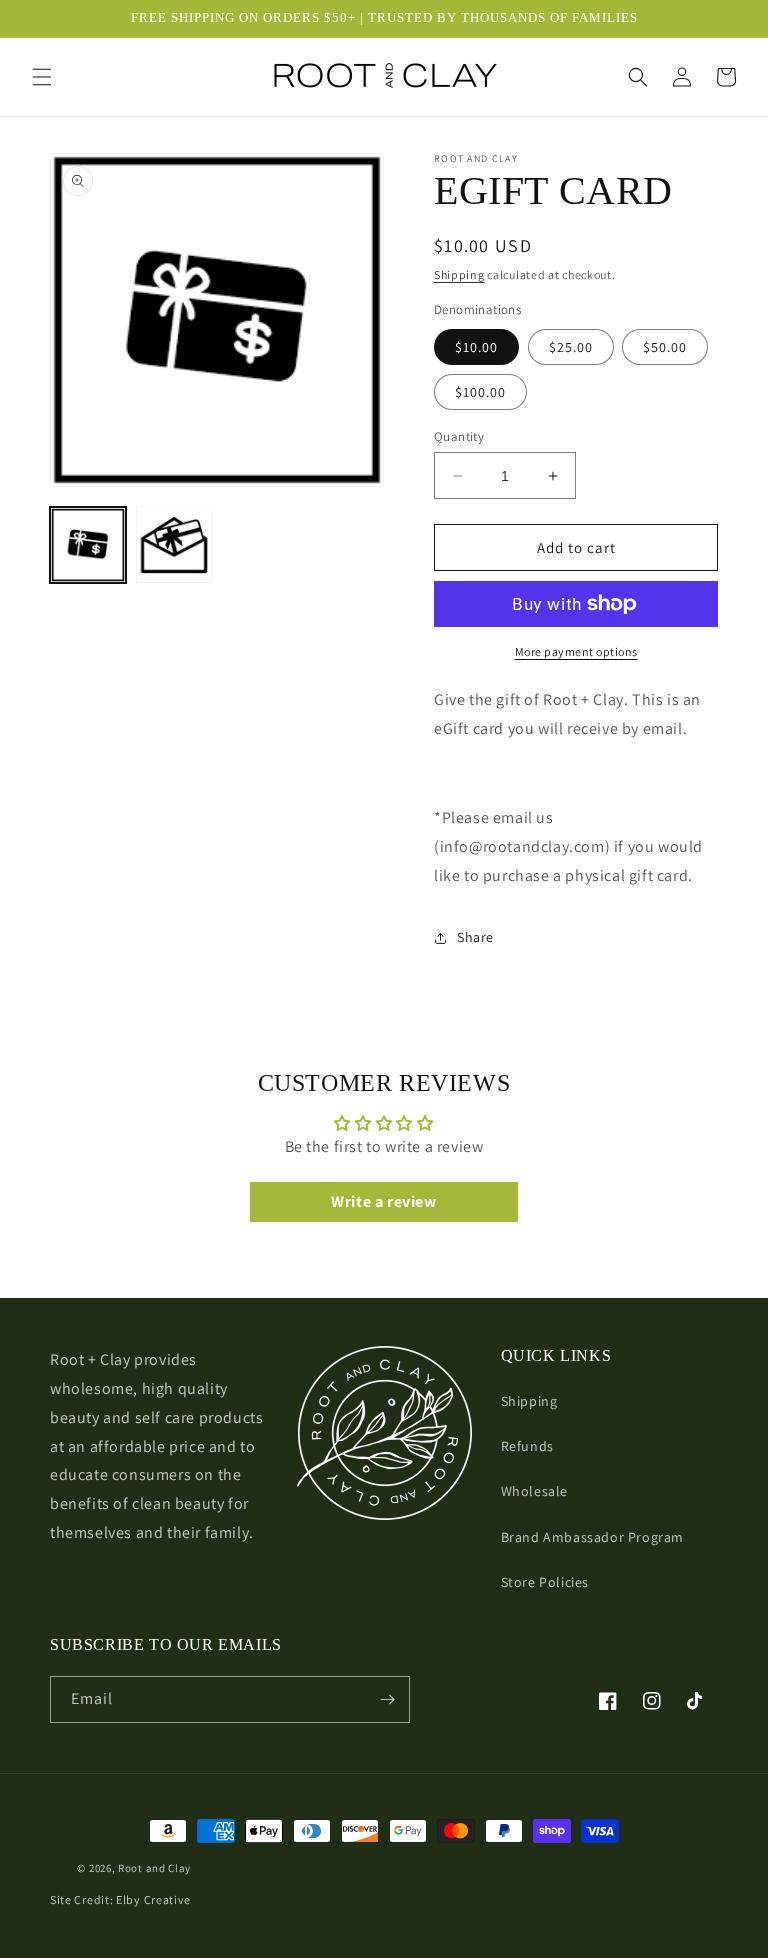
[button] (42, 77)
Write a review (383, 1201)
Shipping (459, 274)
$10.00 (476, 347)
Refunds (527, 1446)
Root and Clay (154, 1868)
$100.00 (480, 392)
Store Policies (545, 1582)
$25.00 (571, 347)
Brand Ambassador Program (592, 1537)
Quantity (459, 436)
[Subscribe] (387, 1699)
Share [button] (475, 937)
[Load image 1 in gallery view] (88, 545)
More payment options (576, 651)
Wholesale (534, 1491)
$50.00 (665, 347)
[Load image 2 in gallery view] (174, 545)
